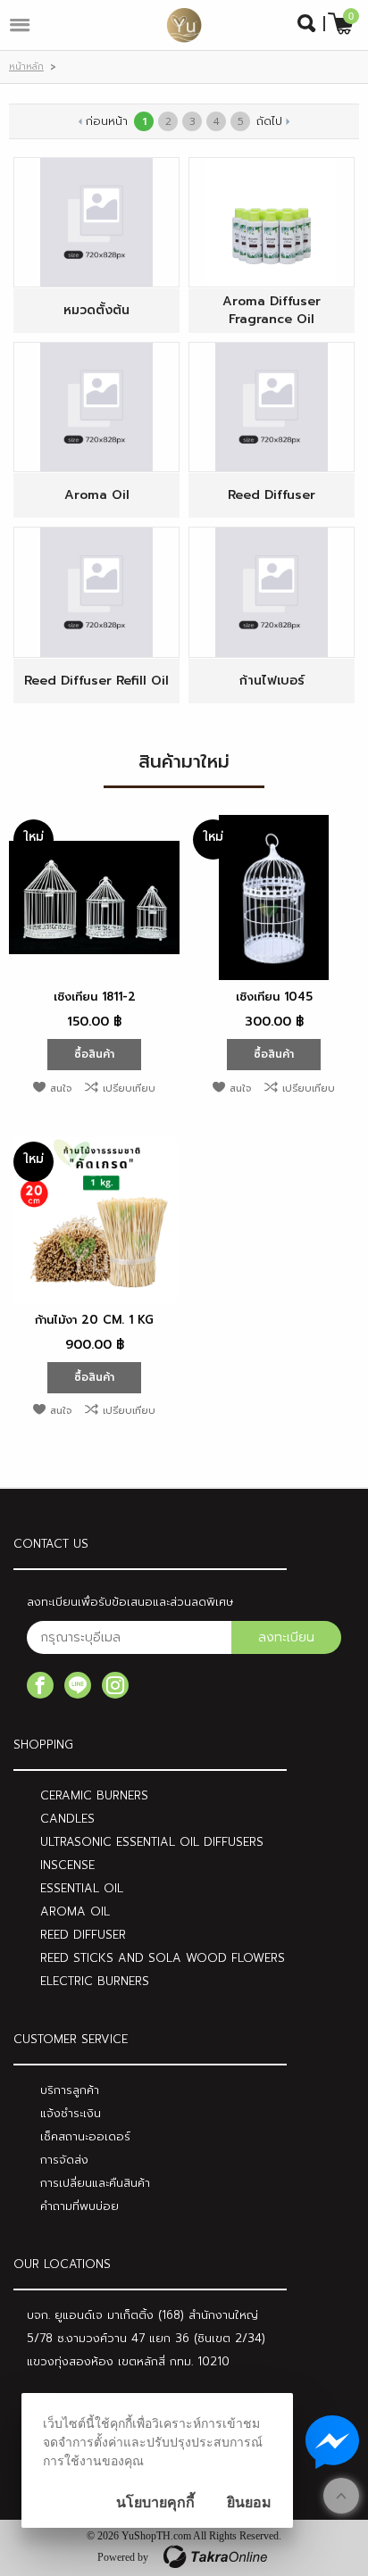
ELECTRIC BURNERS (95, 1981)
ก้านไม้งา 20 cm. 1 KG (94, 1320)
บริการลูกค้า (70, 2090)
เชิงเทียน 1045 (274, 997)
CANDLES (67, 1819)
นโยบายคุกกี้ (155, 2502)
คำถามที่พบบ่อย (79, 2206)
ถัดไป (269, 121)
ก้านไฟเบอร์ (272, 681)
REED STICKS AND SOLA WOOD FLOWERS (163, 1958)
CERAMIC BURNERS (94, 1795)
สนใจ (61, 1089)
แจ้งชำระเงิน (71, 2113)
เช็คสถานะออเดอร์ (85, 2136)
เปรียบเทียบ (129, 1089)
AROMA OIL (75, 1911)
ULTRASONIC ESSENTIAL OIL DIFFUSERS (152, 1842)
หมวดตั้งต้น (96, 311)
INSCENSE (67, 1865)
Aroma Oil (97, 495)
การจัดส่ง (64, 2160)
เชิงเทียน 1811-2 (95, 997)
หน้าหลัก (26, 66)
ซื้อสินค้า (94, 1054)
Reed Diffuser (272, 495)
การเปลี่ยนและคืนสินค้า (95, 2183)
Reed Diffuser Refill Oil (96, 681)
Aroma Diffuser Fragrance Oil (272, 311)
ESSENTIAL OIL (82, 1888)
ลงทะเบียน (286, 1637)
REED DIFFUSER (83, 1935)
